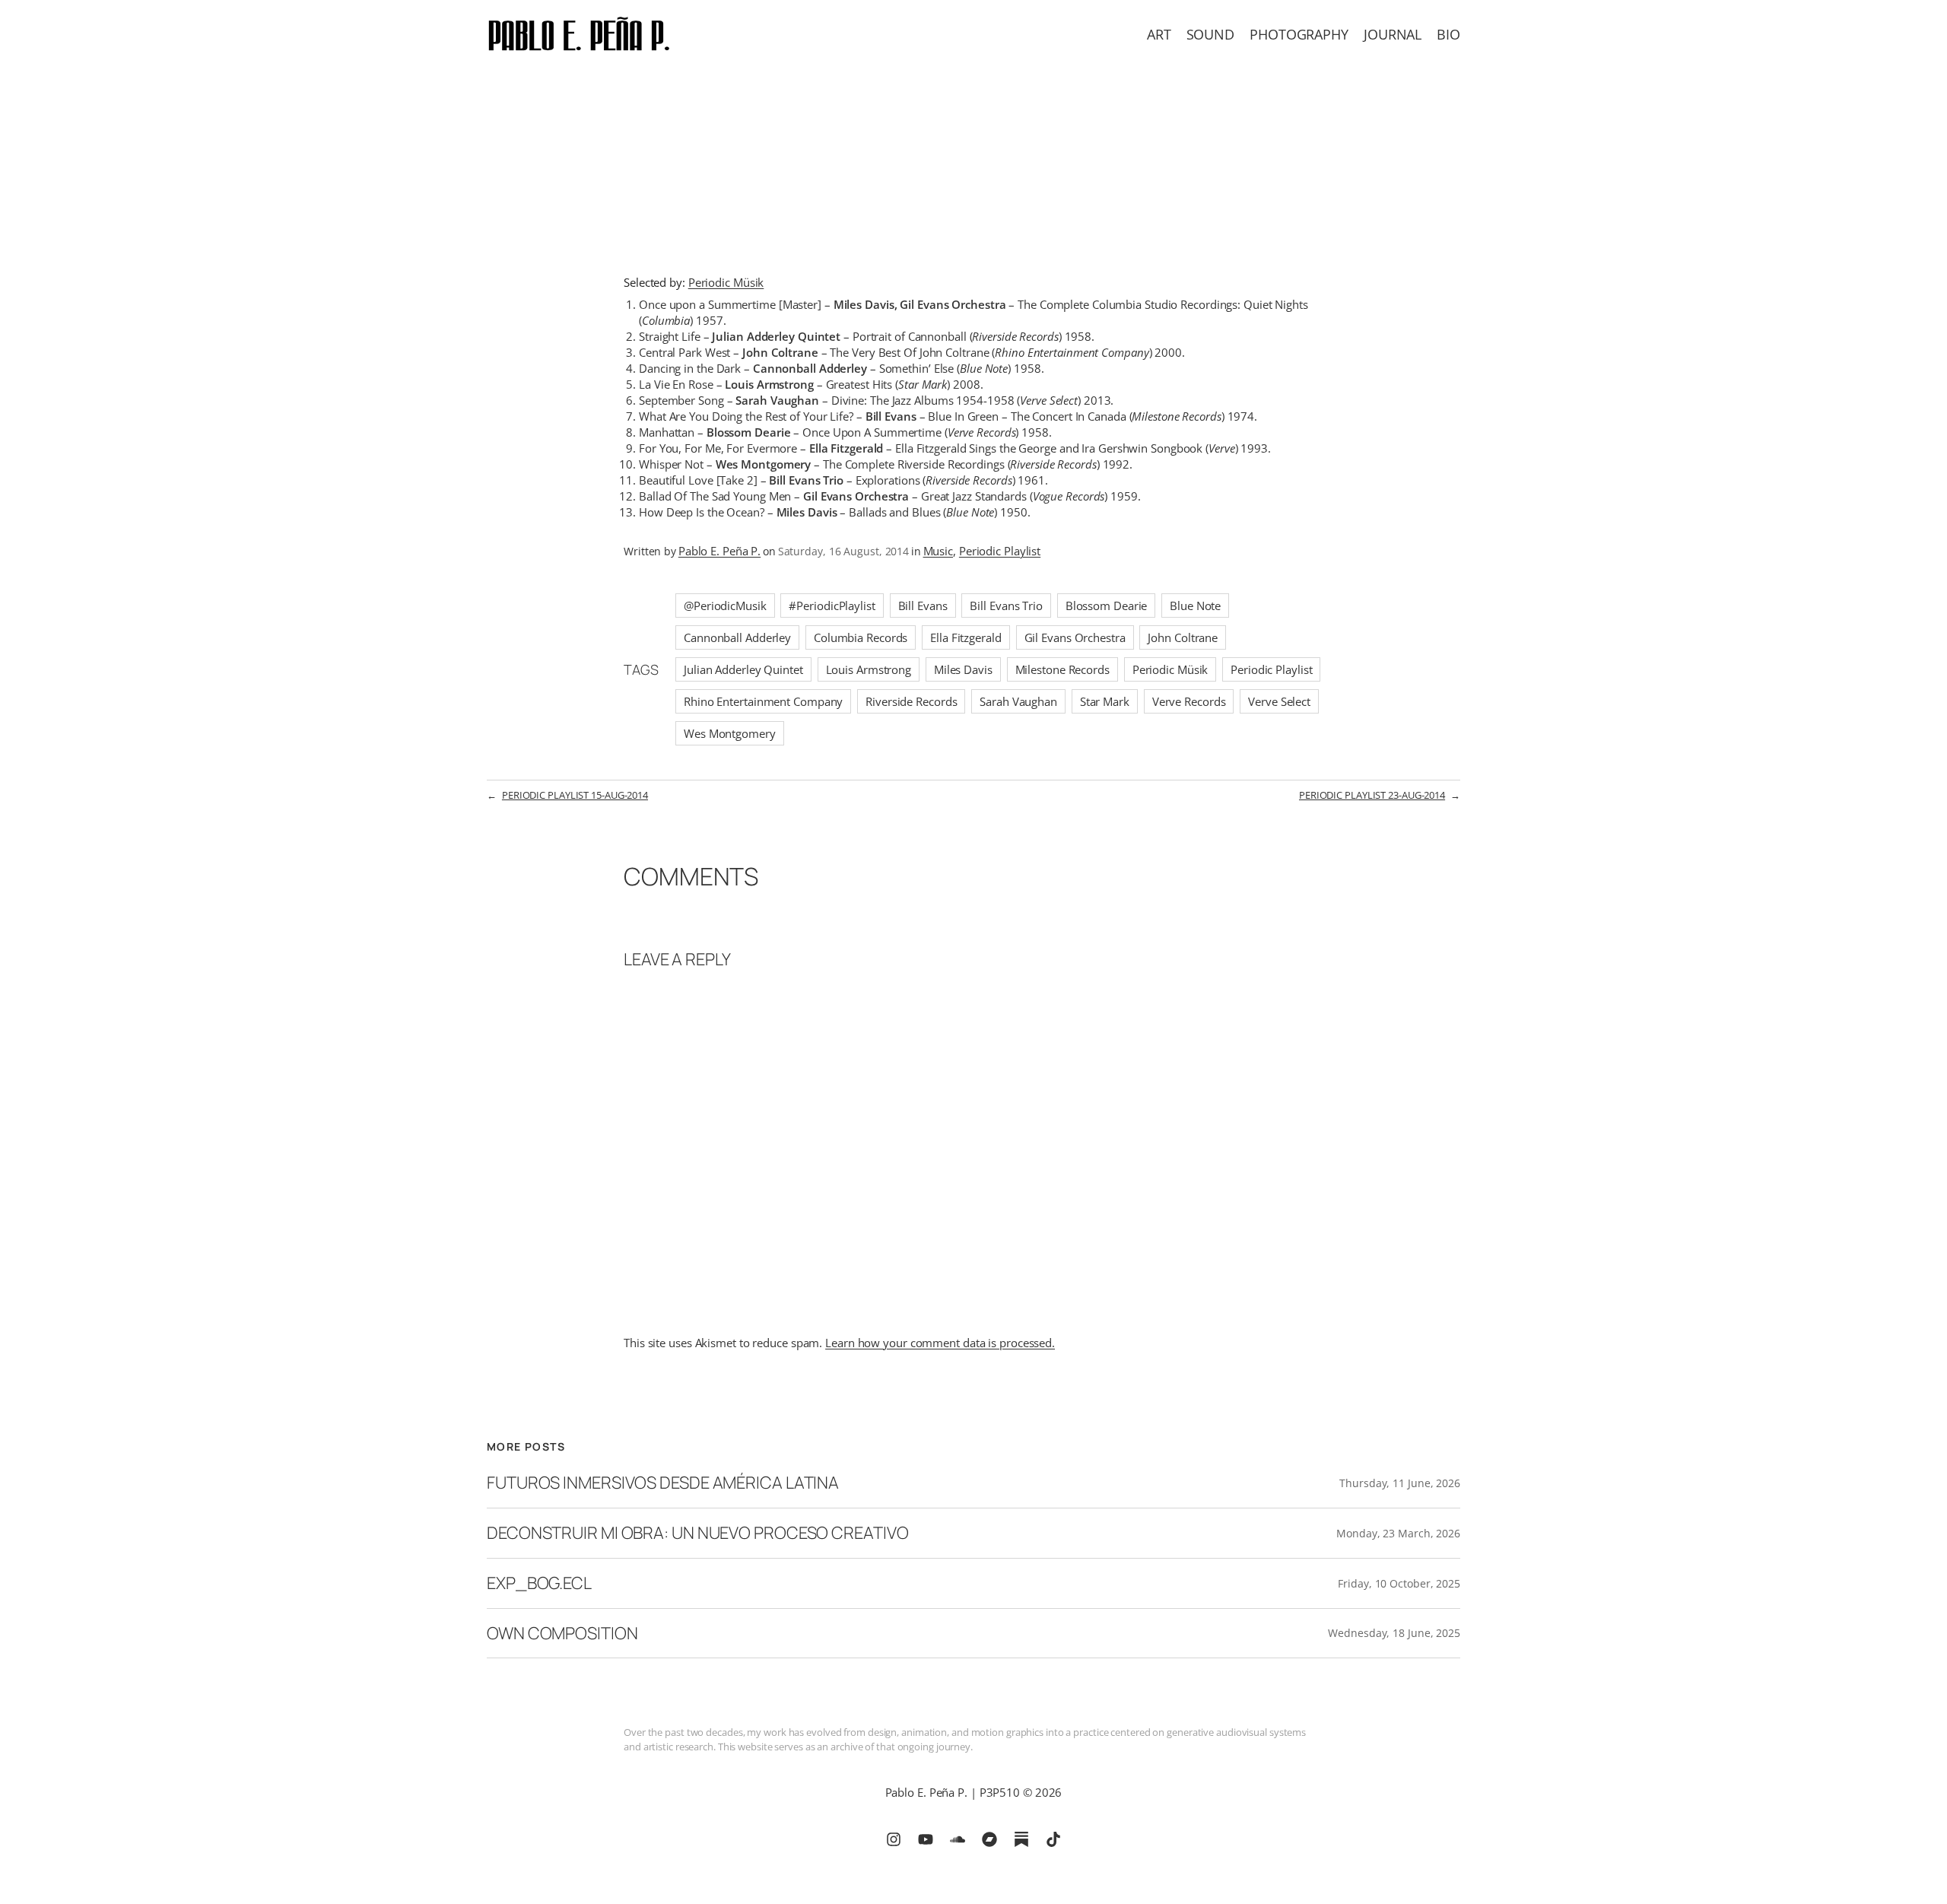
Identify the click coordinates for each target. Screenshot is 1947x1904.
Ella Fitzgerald (966, 637)
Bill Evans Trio (1006, 606)
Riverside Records (911, 701)
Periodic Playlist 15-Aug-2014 (575, 795)
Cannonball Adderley (737, 637)
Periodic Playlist (1000, 551)
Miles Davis (963, 669)
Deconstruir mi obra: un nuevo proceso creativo (697, 1533)
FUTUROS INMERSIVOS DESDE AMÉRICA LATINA (663, 1483)
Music (939, 551)
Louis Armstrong (869, 669)
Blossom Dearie (1107, 606)
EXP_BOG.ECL (539, 1583)
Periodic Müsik (726, 282)
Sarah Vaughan (1018, 701)
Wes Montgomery (730, 733)
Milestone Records (1062, 669)
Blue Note (1195, 606)
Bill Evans (923, 606)
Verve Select (1279, 701)
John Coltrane (1183, 637)
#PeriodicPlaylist (832, 606)
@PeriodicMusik (725, 606)
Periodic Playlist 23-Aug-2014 (1372, 795)
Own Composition (562, 1634)
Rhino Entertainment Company (763, 701)
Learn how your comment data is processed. (940, 1343)
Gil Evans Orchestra (1075, 637)
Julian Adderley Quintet (743, 669)
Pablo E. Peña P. (719, 551)
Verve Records (1189, 701)
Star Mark (1105, 701)
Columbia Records (861, 637)
